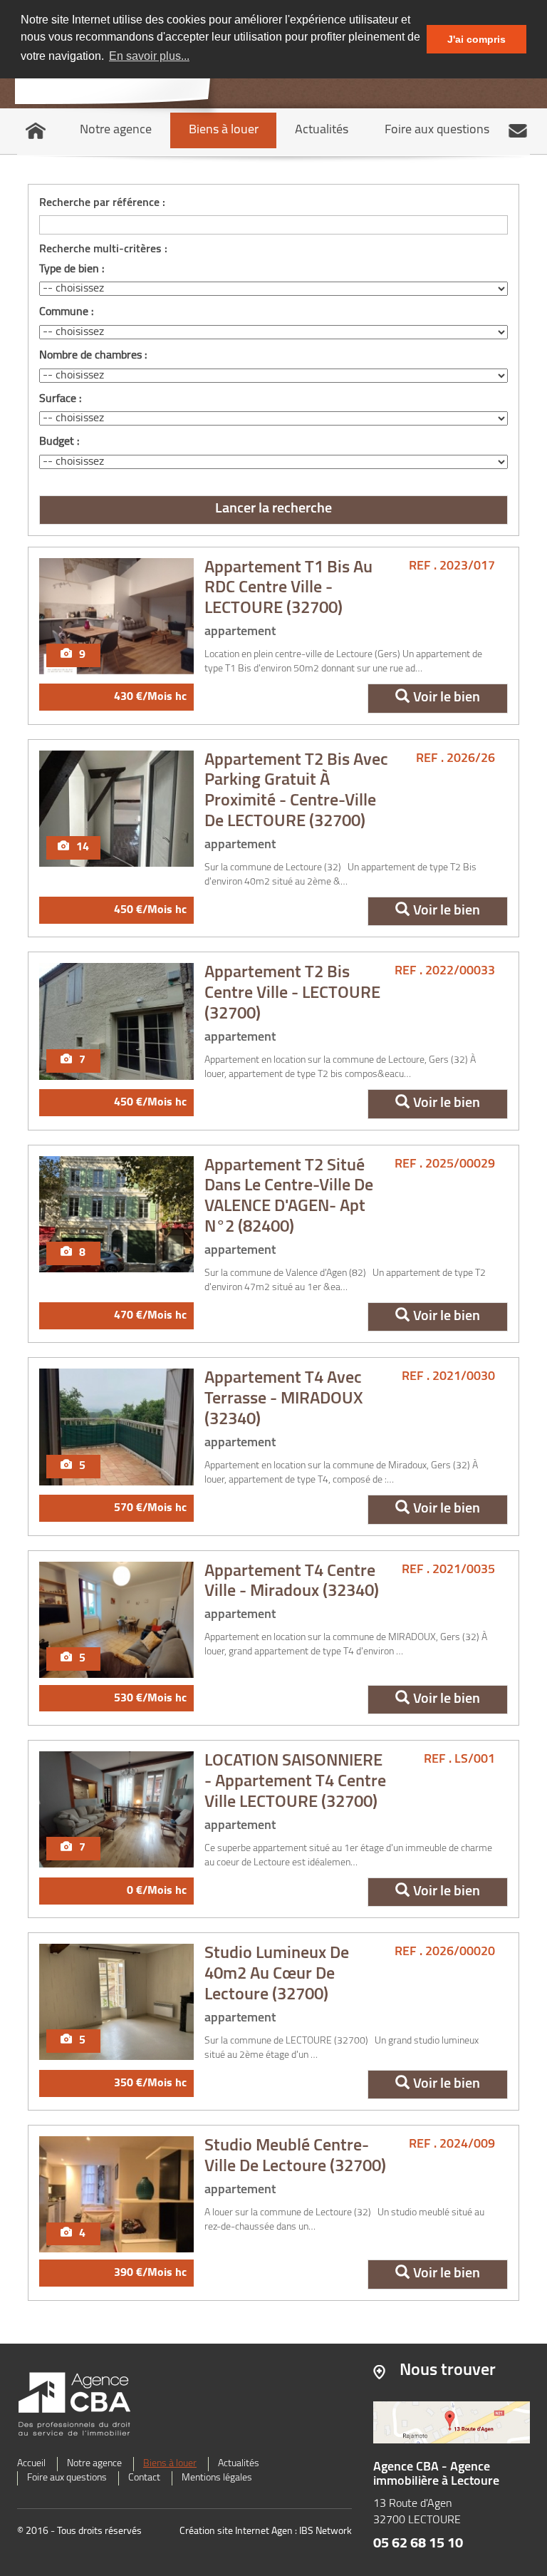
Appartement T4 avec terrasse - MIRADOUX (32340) (284, 1399)
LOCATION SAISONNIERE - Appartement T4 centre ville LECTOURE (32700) (295, 1782)
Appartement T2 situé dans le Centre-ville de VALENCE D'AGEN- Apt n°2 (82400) (289, 1197)
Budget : (59, 442)
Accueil (31, 2464)
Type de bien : (72, 269)
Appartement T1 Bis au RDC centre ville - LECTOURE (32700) (288, 589)
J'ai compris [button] (476, 39)
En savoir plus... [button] (149, 56)
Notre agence (116, 130)
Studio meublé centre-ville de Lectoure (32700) (295, 2157)
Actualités (322, 130)
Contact (144, 2478)
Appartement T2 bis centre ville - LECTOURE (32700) (292, 994)
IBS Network (325, 2531)
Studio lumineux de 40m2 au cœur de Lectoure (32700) (277, 1974)
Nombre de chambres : (93, 356)
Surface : (60, 399)
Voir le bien (447, 698)
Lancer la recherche (273, 509)
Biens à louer (224, 130)
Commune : (66, 312)
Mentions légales (217, 2478)
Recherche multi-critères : (103, 249)
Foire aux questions (437, 130)
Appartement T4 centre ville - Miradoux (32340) (292, 1582)
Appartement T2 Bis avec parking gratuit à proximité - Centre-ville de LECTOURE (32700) (296, 791)
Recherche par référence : (102, 203)
